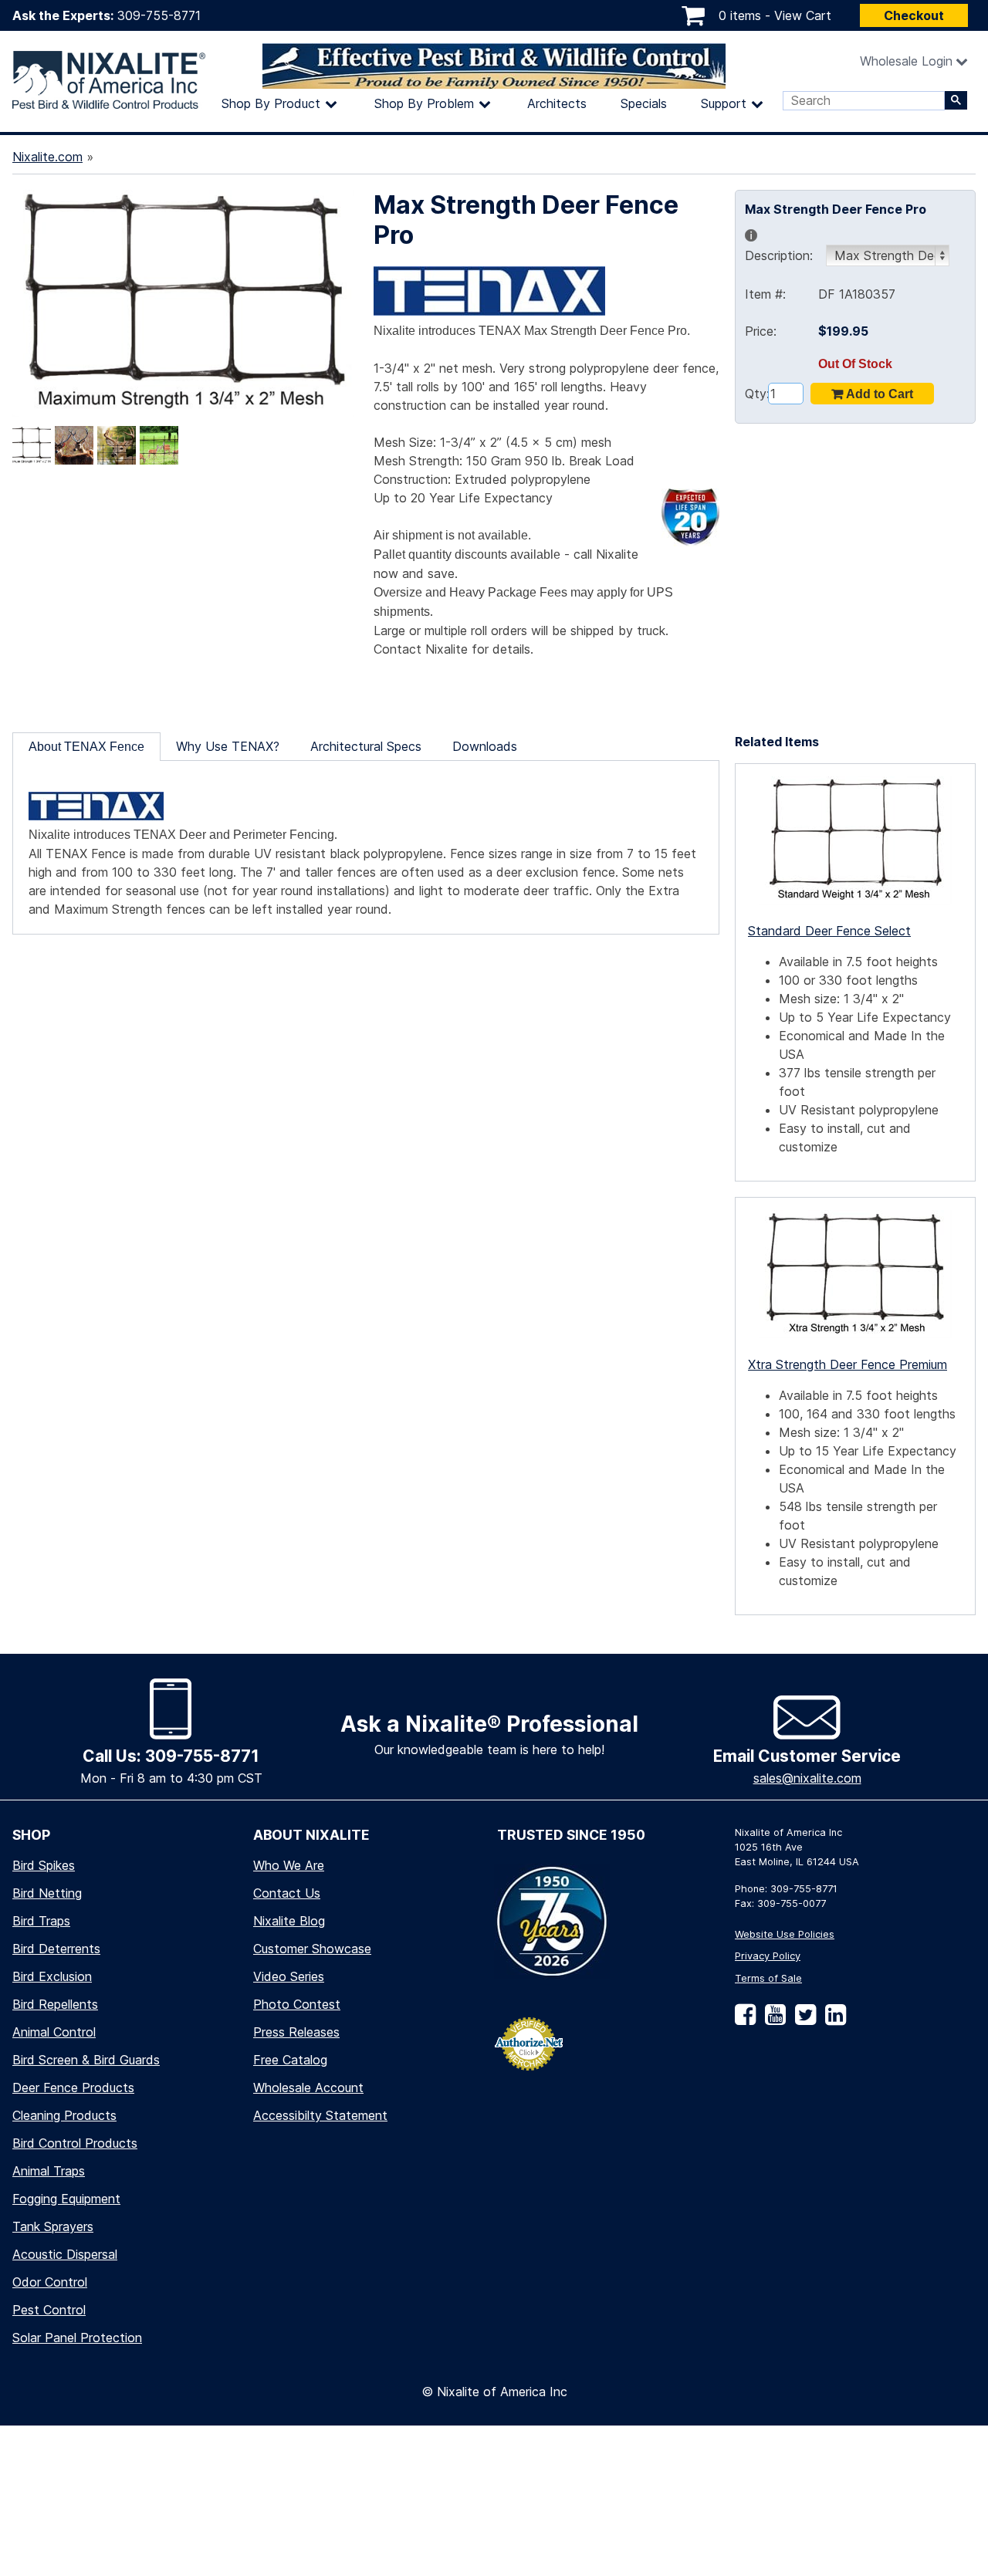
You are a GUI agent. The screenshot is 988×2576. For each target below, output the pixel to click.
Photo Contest (297, 2004)
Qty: (756, 394)
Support (724, 103)
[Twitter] (802, 2020)
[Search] (956, 100)
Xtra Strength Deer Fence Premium (848, 1364)
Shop (31, 1835)
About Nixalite (311, 1835)
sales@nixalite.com (807, 1778)
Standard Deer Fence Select (829, 931)
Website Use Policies (785, 1934)
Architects (557, 103)
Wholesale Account (308, 2088)
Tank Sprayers (53, 2226)
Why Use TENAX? (228, 746)
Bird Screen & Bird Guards (86, 2060)
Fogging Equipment (66, 2199)
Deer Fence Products (73, 2088)
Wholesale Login (906, 61)
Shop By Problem (424, 103)
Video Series (289, 1976)
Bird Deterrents (56, 1949)
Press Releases (296, 2032)
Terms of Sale (768, 1978)
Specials (644, 103)
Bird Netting (47, 1893)
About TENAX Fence (86, 747)
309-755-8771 (159, 15)
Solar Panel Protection (77, 2338)
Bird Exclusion (52, 1976)
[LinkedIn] (832, 2020)
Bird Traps (41, 1921)
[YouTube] (772, 2020)
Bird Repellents (55, 2004)
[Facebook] (745, 2020)
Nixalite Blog (289, 1921)
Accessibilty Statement (320, 2115)
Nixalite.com (47, 157)
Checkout (914, 15)
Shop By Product (271, 103)
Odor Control (50, 2282)
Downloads (485, 746)
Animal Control (54, 2032)
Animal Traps (49, 2171)
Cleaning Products (64, 2115)
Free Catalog (290, 2060)
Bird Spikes (44, 1865)
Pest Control (49, 2310)
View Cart (803, 15)
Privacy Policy (768, 1956)
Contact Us (287, 1893)
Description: (783, 245)
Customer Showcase (312, 1949)
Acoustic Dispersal (65, 2254)
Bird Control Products (75, 2143)
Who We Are (289, 1865)
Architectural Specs (366, 746)
